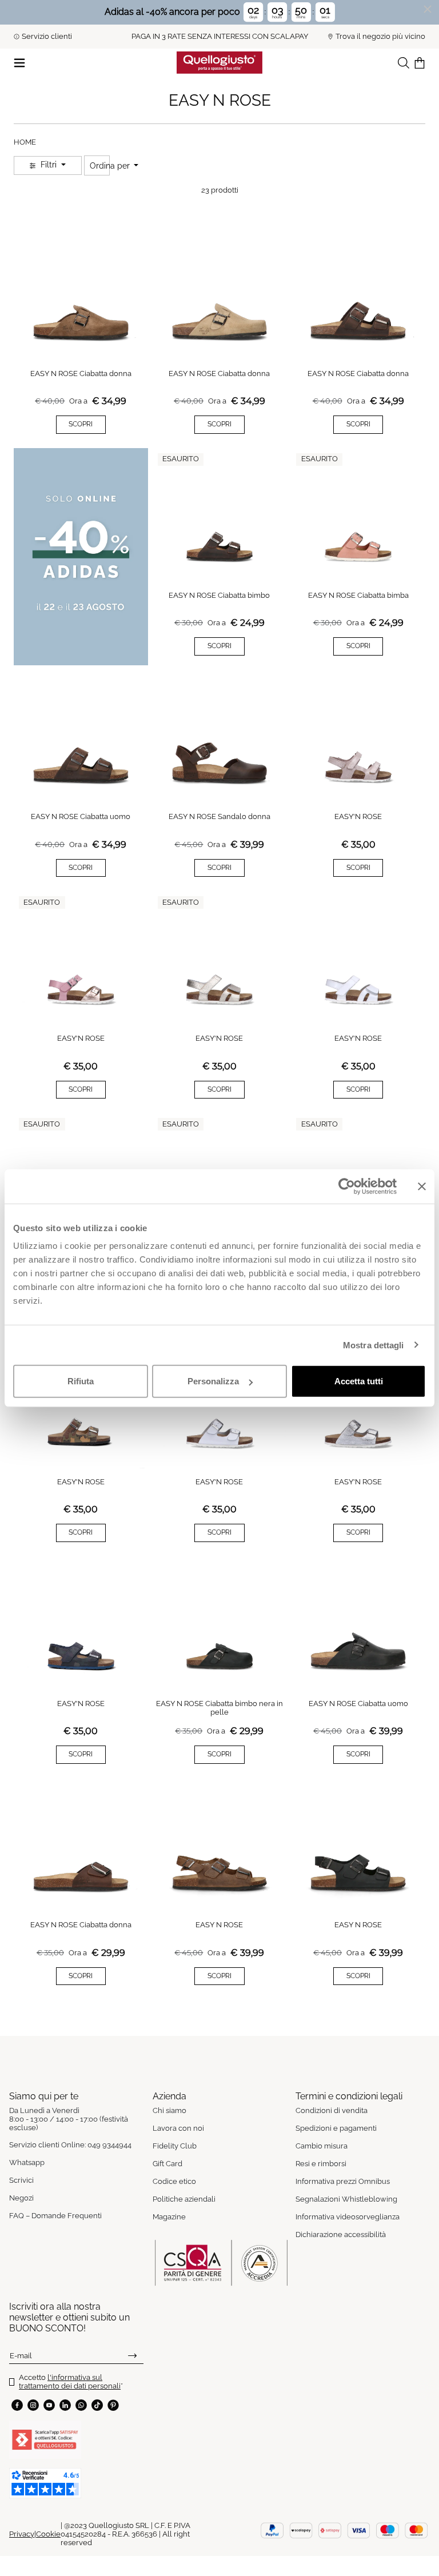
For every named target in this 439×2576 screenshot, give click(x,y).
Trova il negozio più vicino (380, 36)
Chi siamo (169, 2110)
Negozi (21, 2198)
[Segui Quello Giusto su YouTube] (49, 2405)
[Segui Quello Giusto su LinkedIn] (65, 2405)
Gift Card (167, 2164)
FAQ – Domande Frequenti (55, 2216)
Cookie (48, 2534)
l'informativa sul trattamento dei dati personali (70, 2382)
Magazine (169, 2217)
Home (25, 142)
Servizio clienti (47, 36)
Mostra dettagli (374, 1345)
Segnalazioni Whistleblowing (346, 2199)
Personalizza (213, 1381)
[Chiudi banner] (422, 1186)
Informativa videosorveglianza (348, 2217)
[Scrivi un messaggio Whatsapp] (81, 2405)
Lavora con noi (178, 2128)
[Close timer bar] (428, 9)
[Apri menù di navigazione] (19, 62)
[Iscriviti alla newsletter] (132, 2355)
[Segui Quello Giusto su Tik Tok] (97, 2405)
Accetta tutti (359, 1381)
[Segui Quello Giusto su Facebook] (17, 2405)
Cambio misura (322, 2146)
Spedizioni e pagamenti (336, 2128)
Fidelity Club (175, 2146)
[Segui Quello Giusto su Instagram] (33, 2405)
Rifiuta (81, 1381)
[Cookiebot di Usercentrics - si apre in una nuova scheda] (347, 1186)
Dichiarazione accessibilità (341, 2234)
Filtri (49, 165)
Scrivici (21, 2180)
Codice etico (174, 2181)
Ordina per (111, 166)
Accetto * (71, 2382)
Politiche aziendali (184, 2199)
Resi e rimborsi (321, 2164)
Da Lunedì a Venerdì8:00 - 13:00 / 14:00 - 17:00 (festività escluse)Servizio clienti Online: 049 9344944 (70, 2128)
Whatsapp (27, 2162)
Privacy (22, 2534)
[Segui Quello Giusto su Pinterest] (113, 2405)
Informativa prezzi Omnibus (343, 2181)
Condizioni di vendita (332, 2110)
